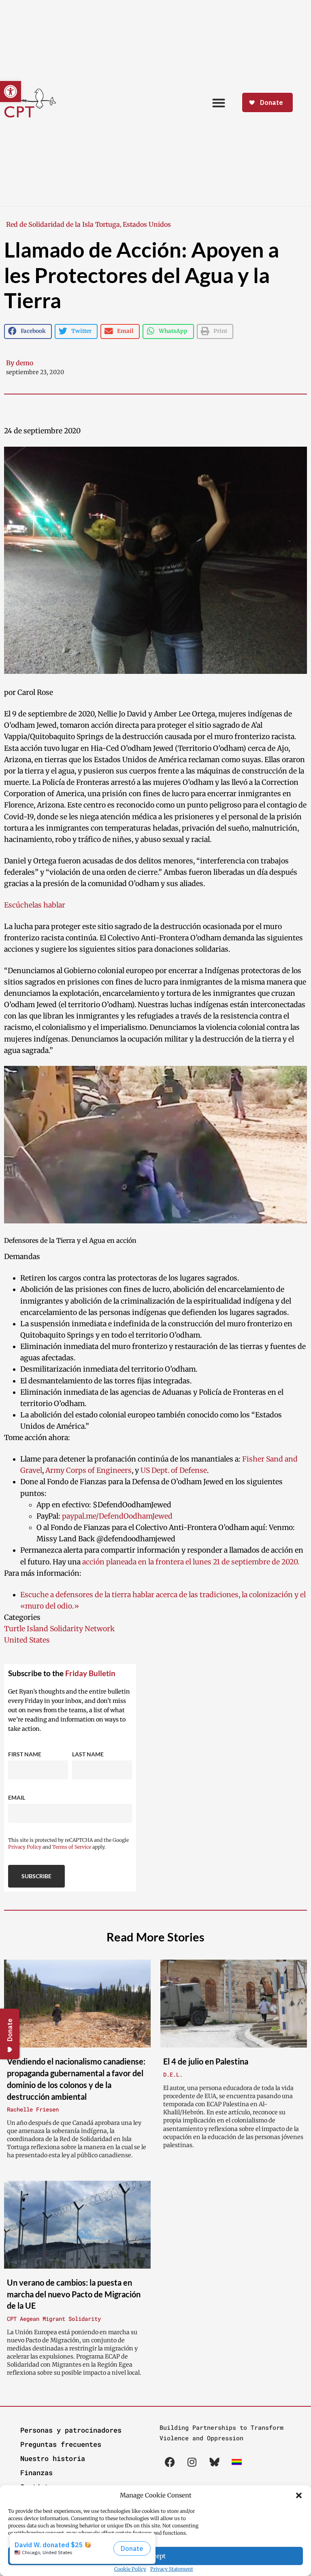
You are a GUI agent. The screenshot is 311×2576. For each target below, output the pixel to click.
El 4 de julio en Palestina (206, 2061)
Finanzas (36, 2473)
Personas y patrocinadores (71, 2430)
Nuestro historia (53, 2458)
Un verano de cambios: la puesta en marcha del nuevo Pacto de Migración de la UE (74, 2294)
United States (27, 1640)
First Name (25, 1754)
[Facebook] (170, 2462)
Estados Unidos (147, 224)
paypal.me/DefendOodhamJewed (117, 1516)
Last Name (88, 1754)
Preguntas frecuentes (61, 2444)
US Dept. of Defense (174, 1470)
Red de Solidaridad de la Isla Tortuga (63, 224)
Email (17, 1797)
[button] (299, 2495)
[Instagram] (192, 2462)
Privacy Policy (25, 1847)
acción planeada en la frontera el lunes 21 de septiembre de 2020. (191, 1562)
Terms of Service (72, 1847)
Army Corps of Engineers (88, 1470)
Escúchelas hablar (35, 905)
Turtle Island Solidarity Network (59, 1629)
